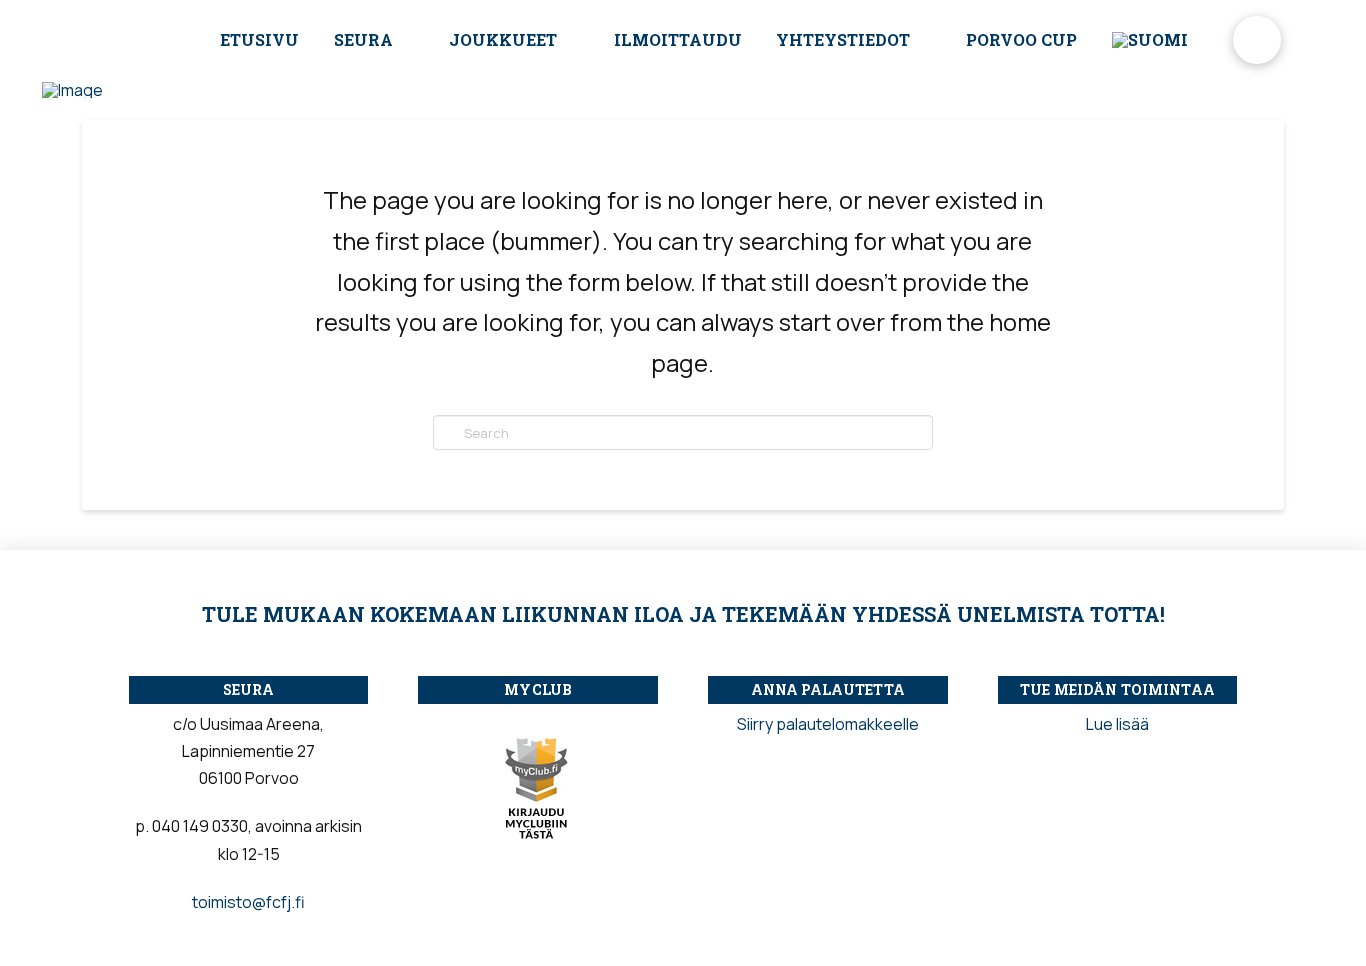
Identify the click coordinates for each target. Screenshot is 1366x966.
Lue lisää (1117, 724)
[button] (1257, 40)
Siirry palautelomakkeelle (828, 724)
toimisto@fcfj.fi (248, 902)
